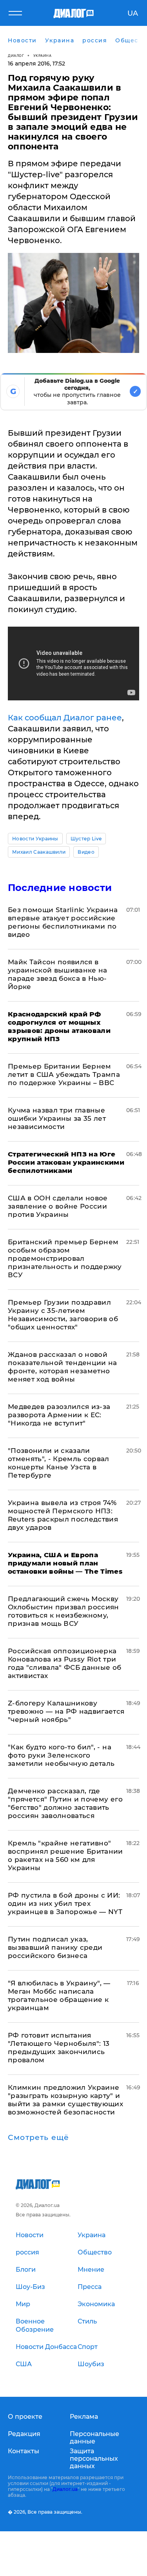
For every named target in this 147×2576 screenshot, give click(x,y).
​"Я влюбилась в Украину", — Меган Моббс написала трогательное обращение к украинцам (59, 1995)
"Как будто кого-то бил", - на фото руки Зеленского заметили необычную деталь (61, 1755)
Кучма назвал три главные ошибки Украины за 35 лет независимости (57, 1118)
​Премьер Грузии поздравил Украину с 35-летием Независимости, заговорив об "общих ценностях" (63, 1315)
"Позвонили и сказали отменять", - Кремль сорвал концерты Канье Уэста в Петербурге (59, 1463)
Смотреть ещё (38, 2138)
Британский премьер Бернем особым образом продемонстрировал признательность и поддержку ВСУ (65, 1258)
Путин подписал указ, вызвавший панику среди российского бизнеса (55, 1947)
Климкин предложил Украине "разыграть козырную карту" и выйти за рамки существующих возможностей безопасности (65, 2100)
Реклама (84, 2417)
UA (133, 13)
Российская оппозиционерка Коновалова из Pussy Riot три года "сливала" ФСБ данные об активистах (65, 1663)
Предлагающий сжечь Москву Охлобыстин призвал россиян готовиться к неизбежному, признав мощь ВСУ (64, 1611)
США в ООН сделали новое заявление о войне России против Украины (58, 1206)
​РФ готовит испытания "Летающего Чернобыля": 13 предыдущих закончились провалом (59, 2048)
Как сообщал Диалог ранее (65, 718)
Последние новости (60, 888)
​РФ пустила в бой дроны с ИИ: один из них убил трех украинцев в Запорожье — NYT (65, 1903)
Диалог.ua (65, 2489)
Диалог (16, 55)
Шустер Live (86, 839)
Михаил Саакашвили (39, 852)
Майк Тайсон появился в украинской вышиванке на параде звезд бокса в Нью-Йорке (58, 974)
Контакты (24, 2451)
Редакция (24, 2434)
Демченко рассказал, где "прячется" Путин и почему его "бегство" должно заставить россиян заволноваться (65, 1803)
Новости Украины (35, 839)
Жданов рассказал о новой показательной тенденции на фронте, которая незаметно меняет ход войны (63, 1367)
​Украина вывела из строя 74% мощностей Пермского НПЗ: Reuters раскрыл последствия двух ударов (63, 1515)
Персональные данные (94, 2438)
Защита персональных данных (94, 2459)
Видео (86, 852)
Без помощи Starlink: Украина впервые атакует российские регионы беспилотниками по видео (63, 922)
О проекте (25, 2417)
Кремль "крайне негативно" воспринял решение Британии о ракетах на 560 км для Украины (65, 1855)
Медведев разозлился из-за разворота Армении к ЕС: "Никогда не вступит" (59, 1415)
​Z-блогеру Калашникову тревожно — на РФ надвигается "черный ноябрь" (66, 1711)
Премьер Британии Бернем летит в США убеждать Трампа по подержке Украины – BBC (64, 1074)
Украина (43, 55)
